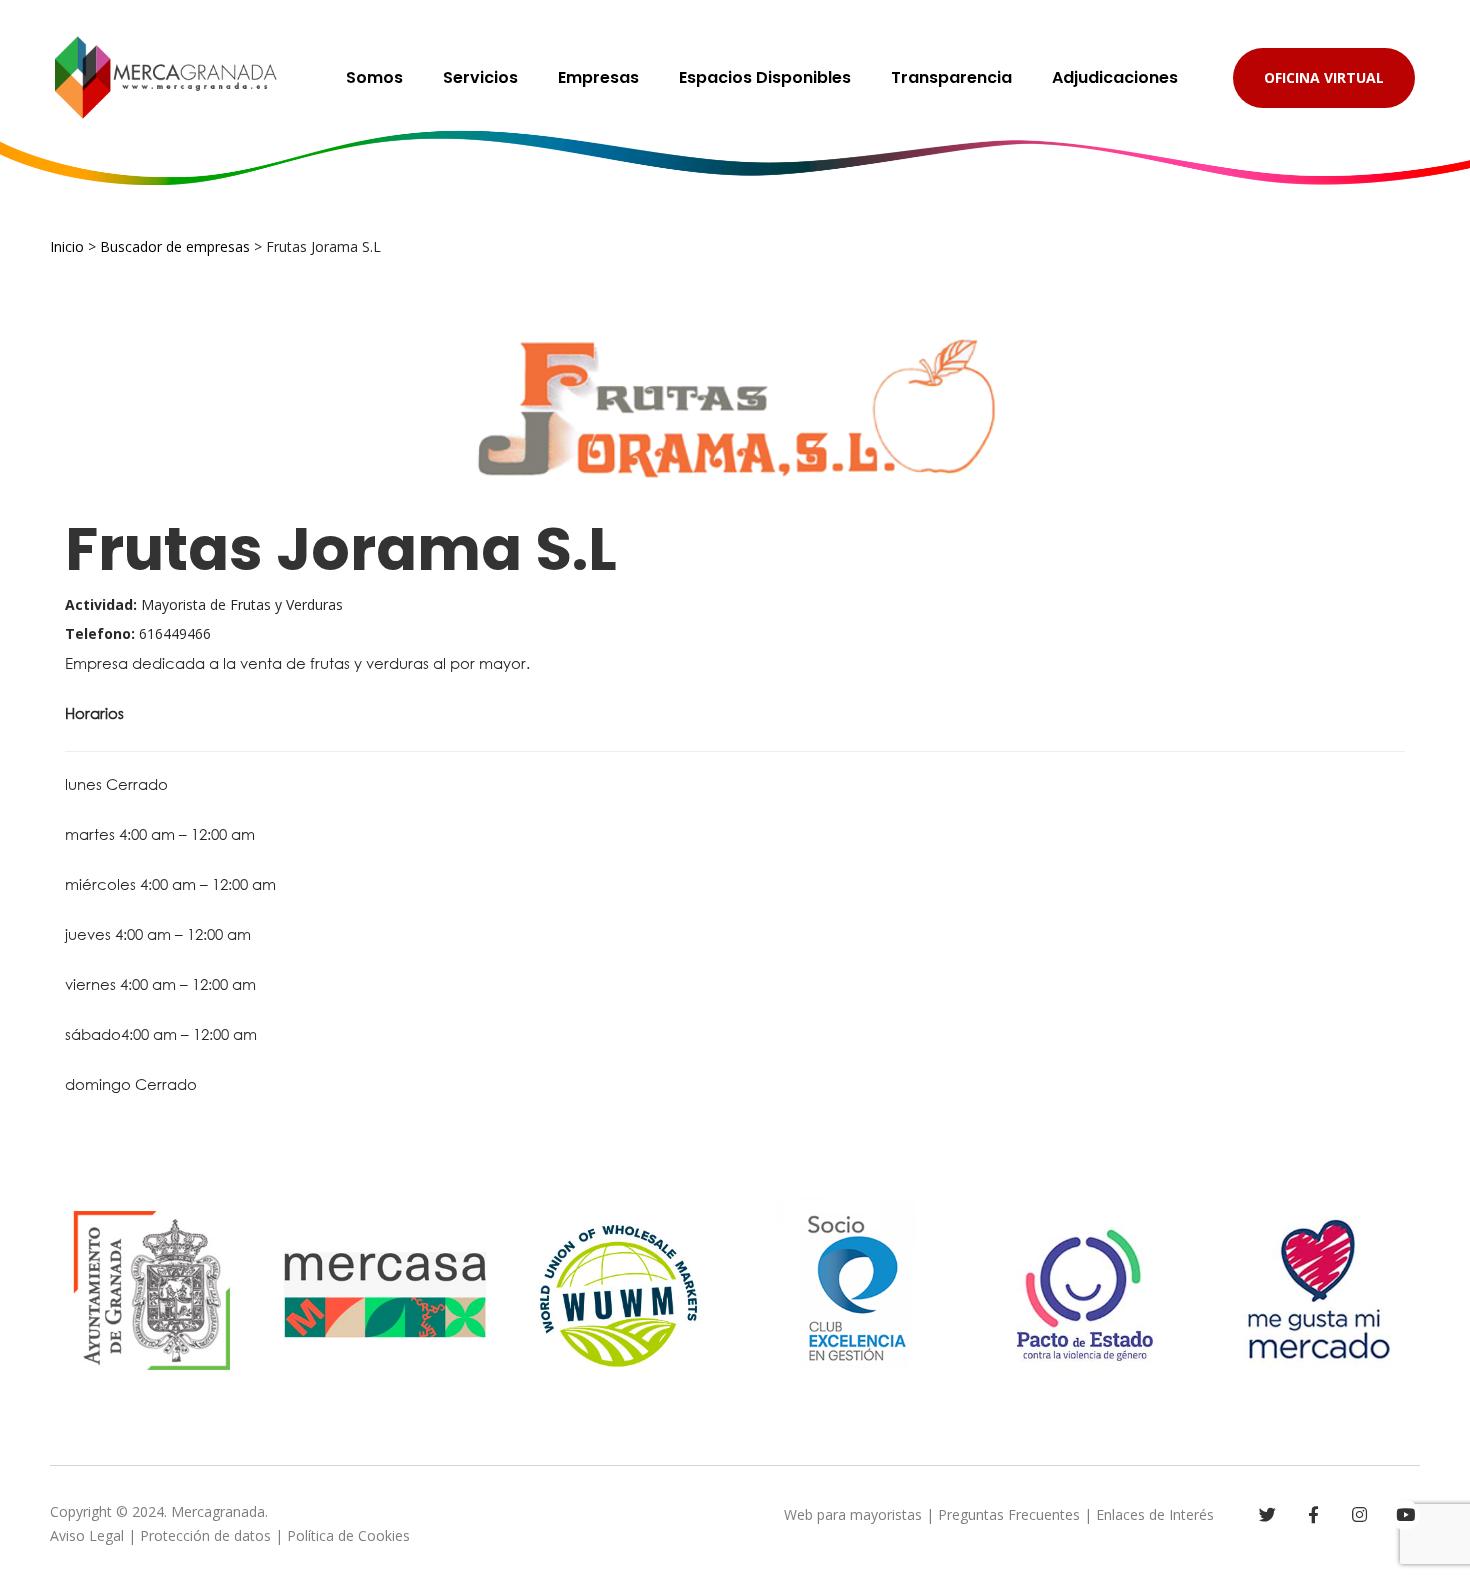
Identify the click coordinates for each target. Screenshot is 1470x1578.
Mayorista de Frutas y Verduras (204, 604)
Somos (374, 77)
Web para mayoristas (853, 1514)
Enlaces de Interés (1155, 1514)
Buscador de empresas (175, 246)
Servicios (480, 77)
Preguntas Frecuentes (1009, 1514)
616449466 (138, 633)
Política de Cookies (348, 1535)
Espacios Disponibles (765, 77)
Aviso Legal (87, 1535)
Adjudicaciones (1115, 77)
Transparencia (951, 77)
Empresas (598, 77)
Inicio (67, 246)
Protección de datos (205, 1535)
